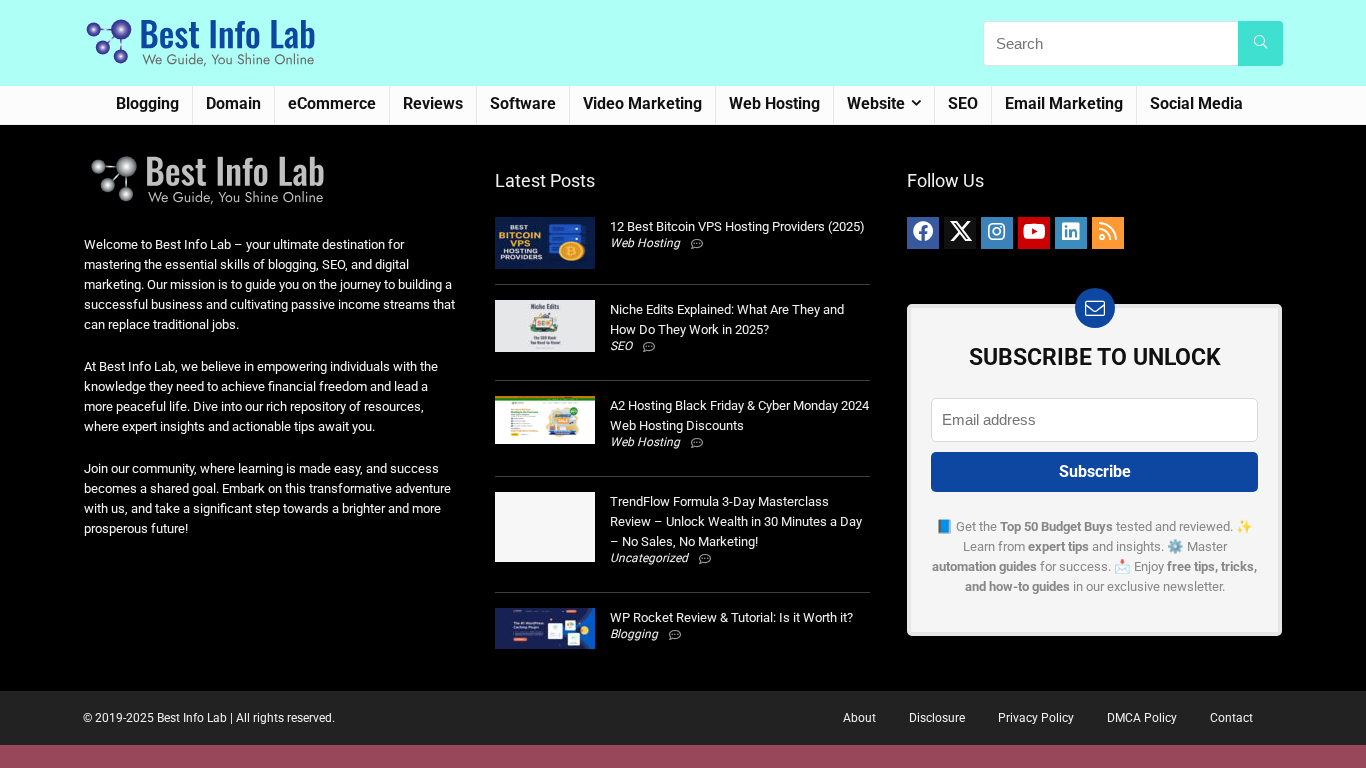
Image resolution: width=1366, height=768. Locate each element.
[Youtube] (1034, 233)
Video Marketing (642, 103)
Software (523, 103)
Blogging (147, 103)
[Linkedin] (1071, 233)
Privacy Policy (1036, 718)
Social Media (1196, 103)
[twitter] (960, 233)
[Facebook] (923, 233)
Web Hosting (774, 103)
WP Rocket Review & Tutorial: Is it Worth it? (731, 617)
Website (876, 103)
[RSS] (1108, 233)
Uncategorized (649, 558)
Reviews (433, 103)
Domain (233, 103)
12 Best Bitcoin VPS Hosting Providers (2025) (737, 226)
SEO (963, 103)
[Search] (1260, 43)
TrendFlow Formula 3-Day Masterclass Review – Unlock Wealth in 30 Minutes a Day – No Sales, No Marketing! (736, 521)
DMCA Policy (1142, 718)
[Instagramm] (997, 233)
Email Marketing (1064, 103)
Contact (1231, 718)
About (859, 718)
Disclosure (937, 718)
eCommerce (332, 103)
